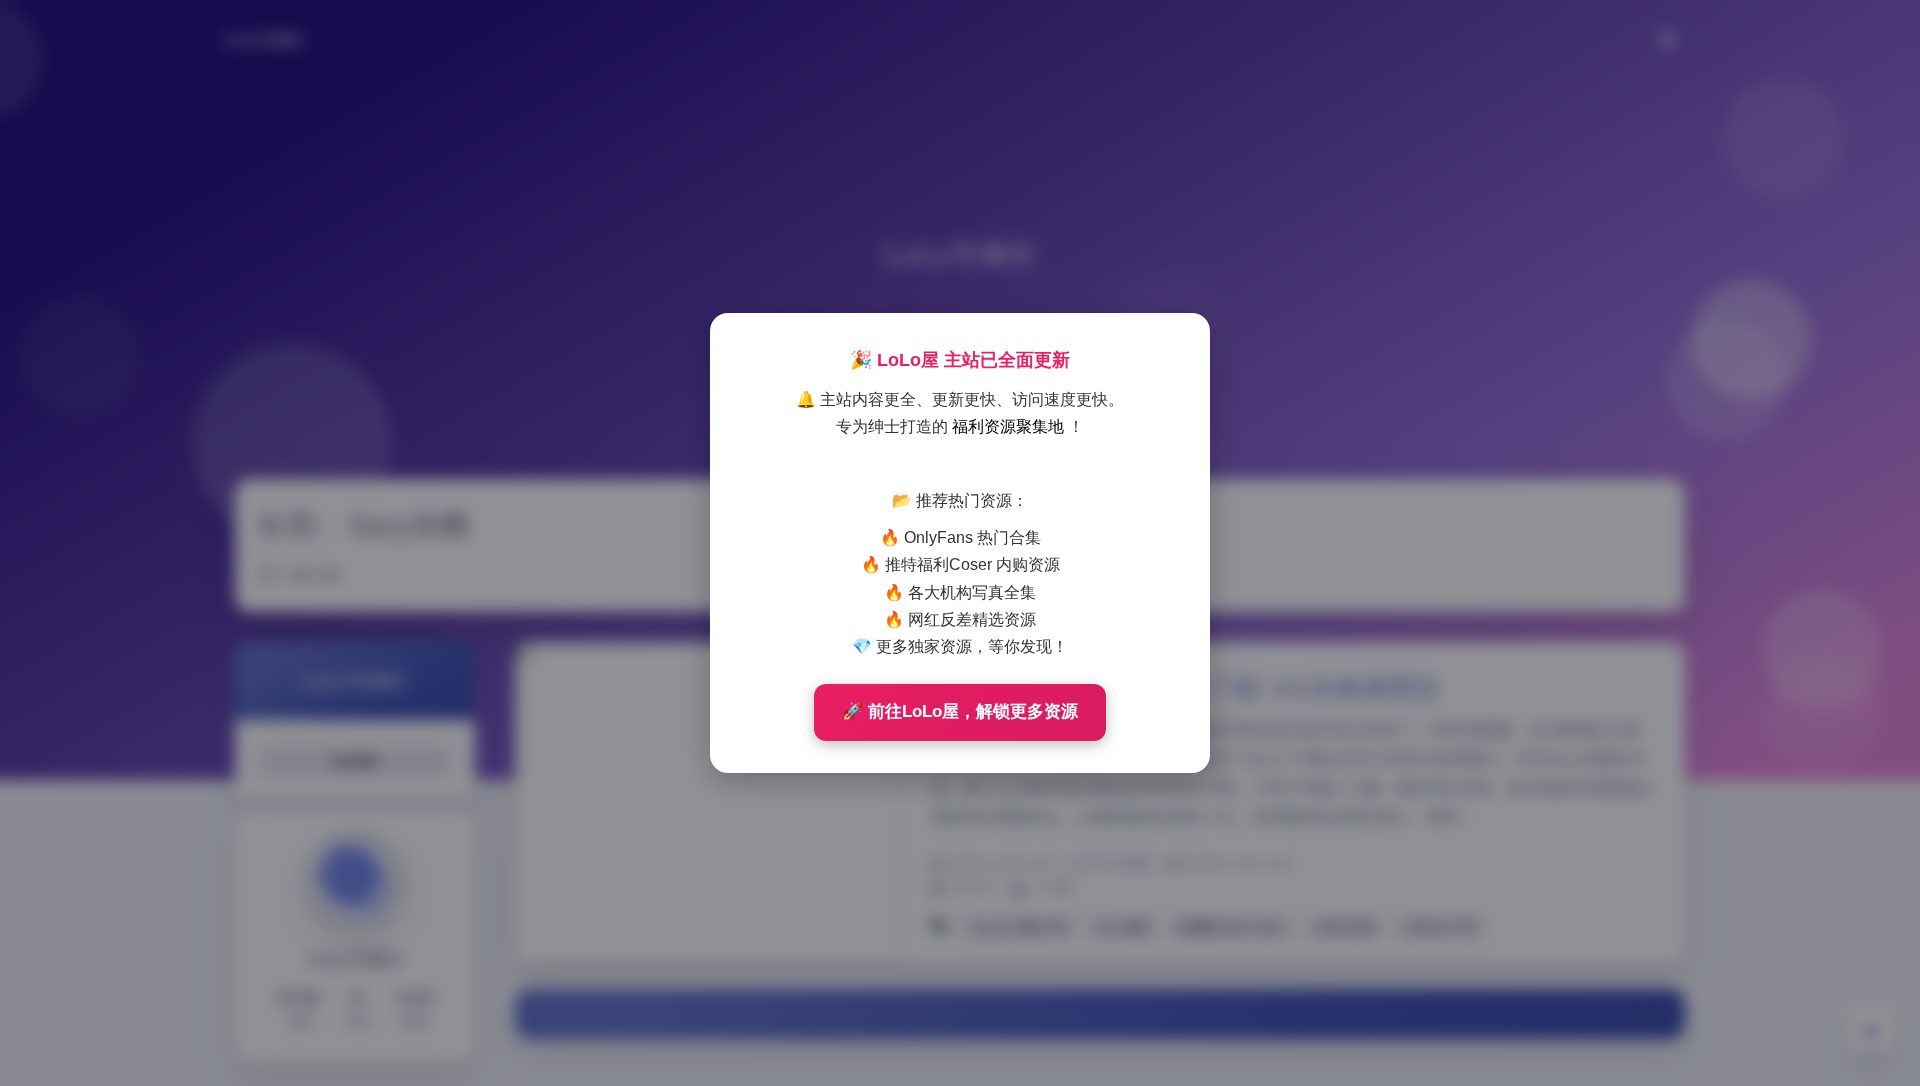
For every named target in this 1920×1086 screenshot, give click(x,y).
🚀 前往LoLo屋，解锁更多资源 (960, 711)
